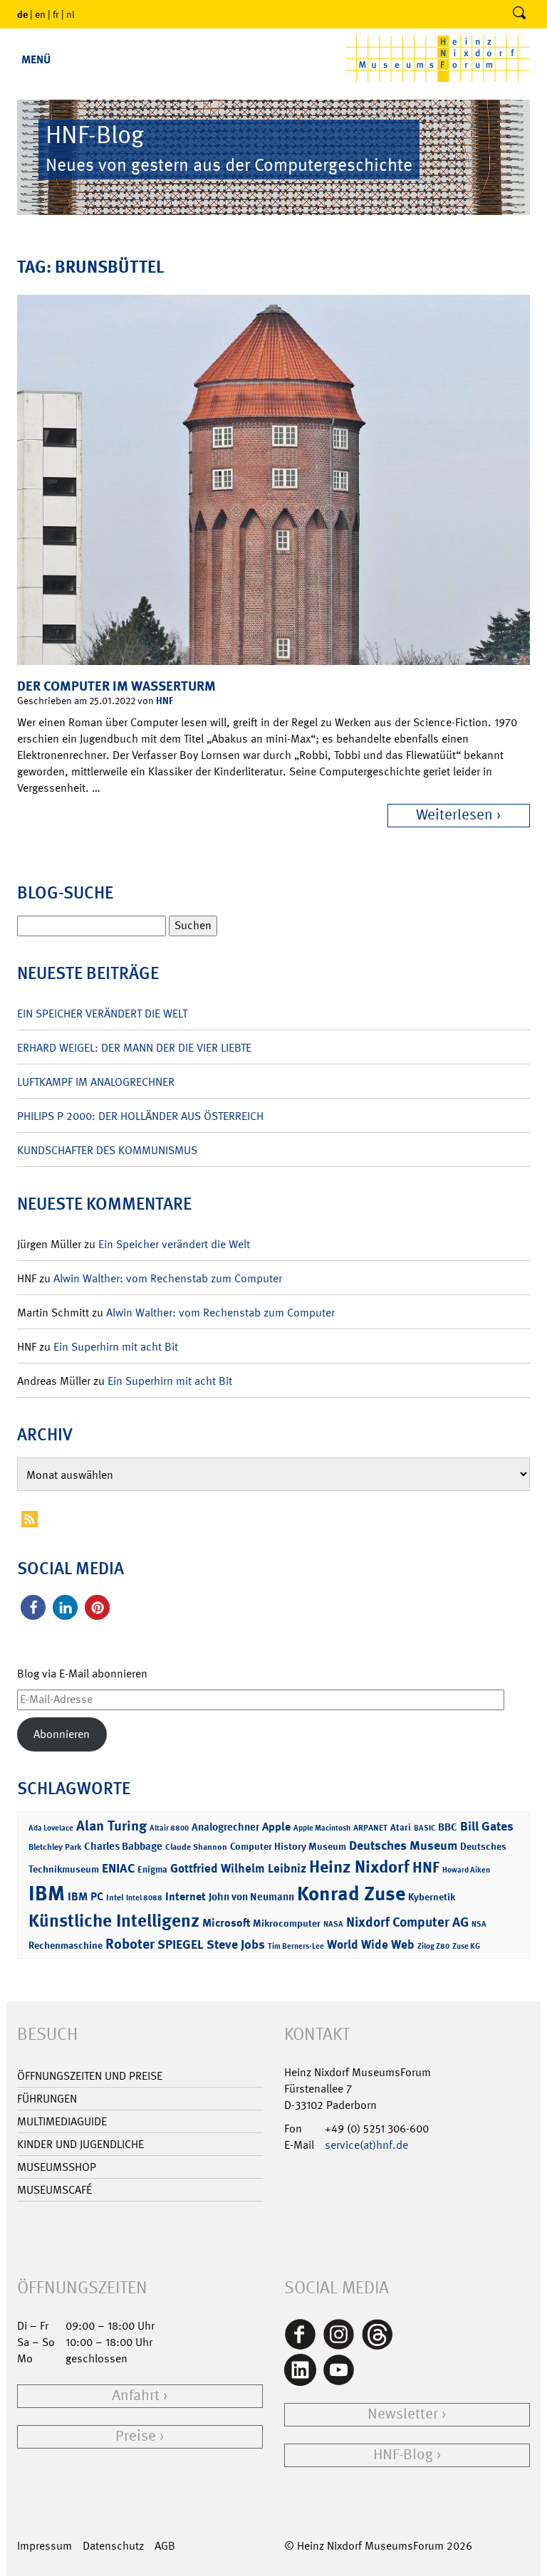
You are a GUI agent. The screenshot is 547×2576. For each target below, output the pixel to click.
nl (71, 14)
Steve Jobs (236, 1944)
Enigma (152, 1869)
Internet (186, 1896)
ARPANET (370, 1828)
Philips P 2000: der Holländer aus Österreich (140, 1116)
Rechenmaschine (66, 1945)
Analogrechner (225, 1827)
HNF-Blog (403, 2455)
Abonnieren (62, 1734)
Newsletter (403, 2414)
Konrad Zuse (351, 1894)
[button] (33, 1607)
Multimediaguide (62, 2121)
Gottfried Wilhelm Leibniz (238, 1868)
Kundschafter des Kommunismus (107, 1150)
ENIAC (118, 1868)
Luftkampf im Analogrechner (96, 1082)
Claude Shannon (196, 1847)
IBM (47, 1893)
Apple (276, 1827)
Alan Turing (111, 1826)
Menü (36, 59)
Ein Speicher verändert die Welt (102, 1014)
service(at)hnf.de (366, 2145)
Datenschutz (113, 2546)
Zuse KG (466, 1946)
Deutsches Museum (403, 1845)
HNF (165, 700)
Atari (401, 1827)
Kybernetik (432, 1896)
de (22, 14)
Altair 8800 (169, 1828)
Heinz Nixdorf (359, 1867)
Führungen (47, 2099)
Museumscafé (54, 2190)
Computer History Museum (288, 1846)
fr (56, 14)
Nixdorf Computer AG (407, 1922)
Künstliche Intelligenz (114, 1921)
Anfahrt (136, 2396)
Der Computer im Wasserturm (116, 686)
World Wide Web (371, 1944)
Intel (115, 1897)
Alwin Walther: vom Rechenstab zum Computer (168, 1278)
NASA (333, 1924)
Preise (136, 2436)
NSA (479, 1924)
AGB (165, 2546)
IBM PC (85, 1896)
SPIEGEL (181, 1944)
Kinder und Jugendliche (80, 2144)
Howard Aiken (466, 1870)
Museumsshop (57, 2167)
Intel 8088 (144, 1898)
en (40, 14)
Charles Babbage (123, 1846)
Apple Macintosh (322, 1828)
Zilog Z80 (433, 1946)
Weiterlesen (454, 815)
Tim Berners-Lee (296, 1946)
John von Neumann (251, 1897)
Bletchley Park (55, 1847)
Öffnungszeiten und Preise (90, 2076)
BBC (448, 1827)
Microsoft (226, 1923)
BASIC (424, 1828)
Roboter (130, 1944)
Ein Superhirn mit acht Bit (116, 1347)
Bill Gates (487, 1826)
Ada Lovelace (51, 1828)
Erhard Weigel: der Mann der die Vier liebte (134, 1048)
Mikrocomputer (287, 1923)
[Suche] (519, 14)
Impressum (45, 2546)
